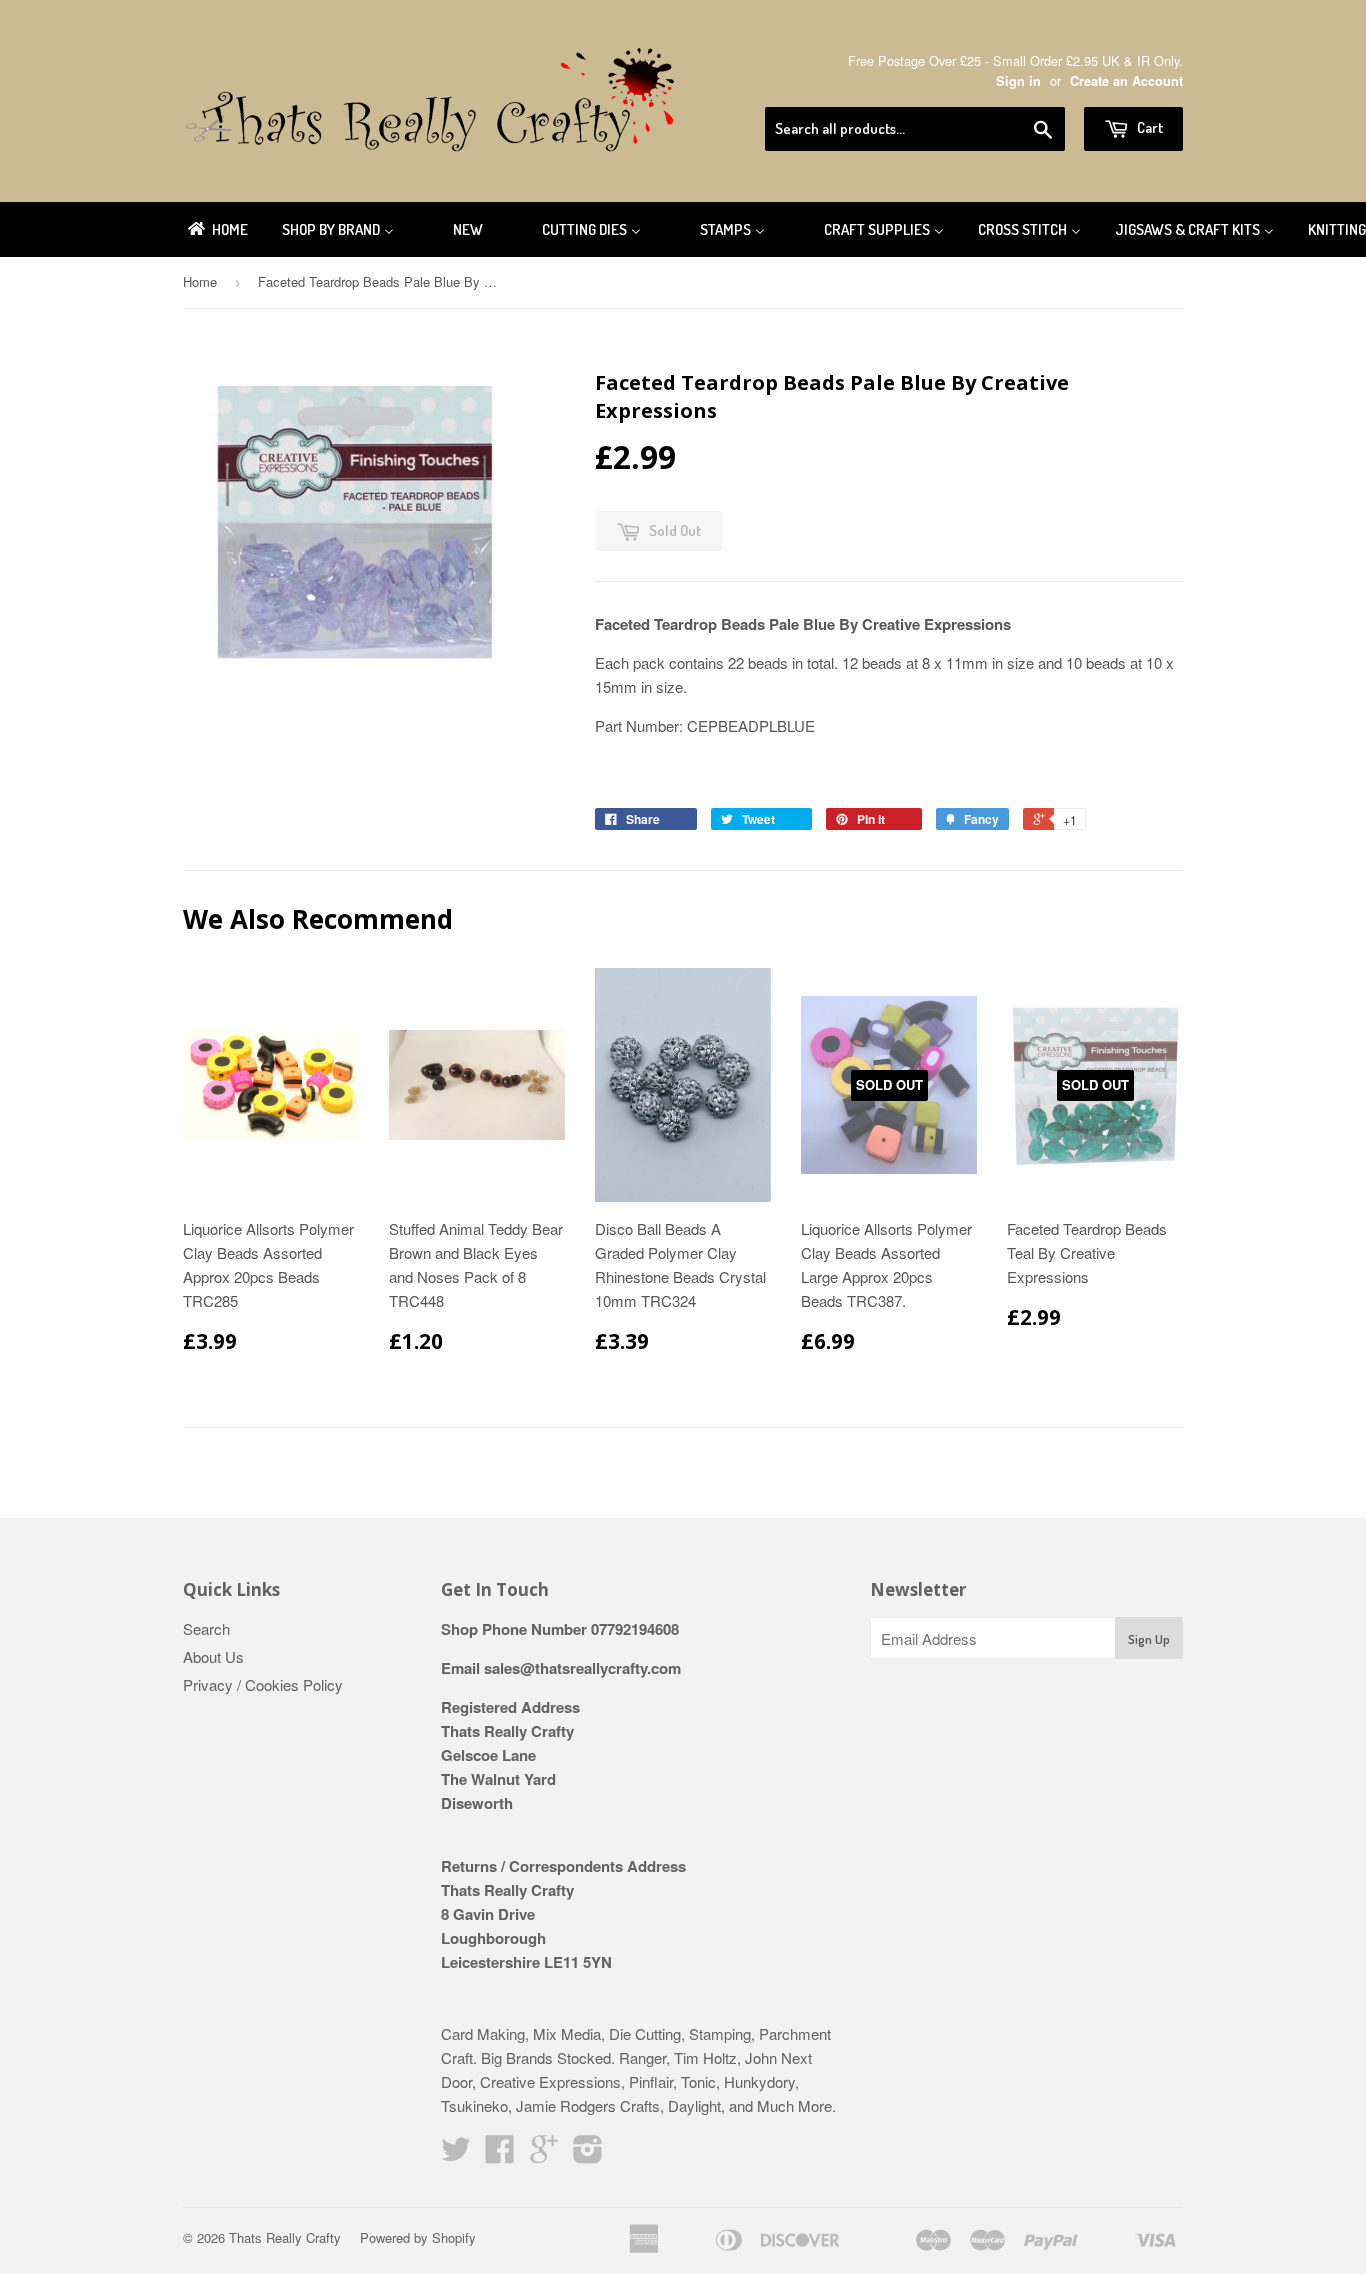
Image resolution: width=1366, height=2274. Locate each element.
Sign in (1018, 81)
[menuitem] (216, 229)
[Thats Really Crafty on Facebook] (500, 2154)
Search (206, 1628)
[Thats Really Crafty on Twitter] (456, 2154)
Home (200, 281)
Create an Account (1126, 81)
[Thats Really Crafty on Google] (544, 2154)
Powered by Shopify (418, 2237)
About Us (213, 1656)
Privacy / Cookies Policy (263, 1684)
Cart (1148, 127)
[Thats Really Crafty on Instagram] (588, 2154)
